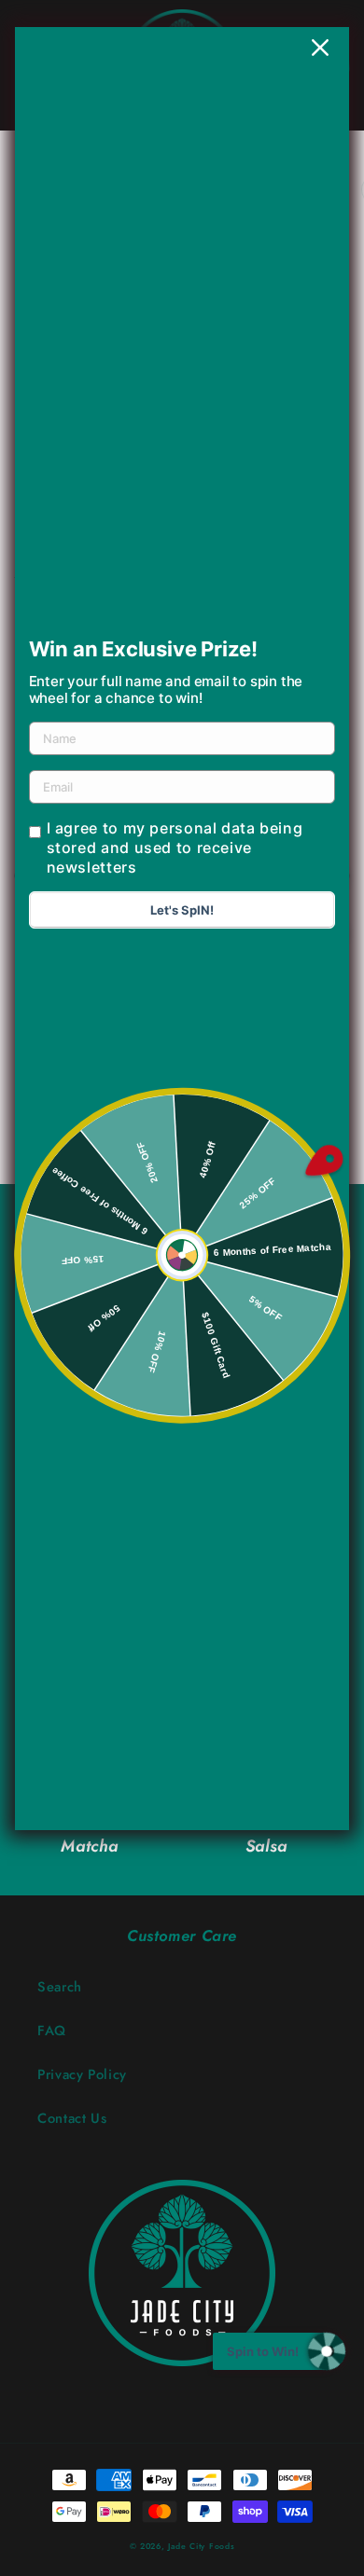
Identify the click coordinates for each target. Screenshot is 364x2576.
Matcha (90, 1846)
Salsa (266, 1846)
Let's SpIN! (182, 910)
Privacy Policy (82, 2074)
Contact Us (72, 2118)
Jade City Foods (201, 2546)
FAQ (52, 2031)
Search (60, 1987)
